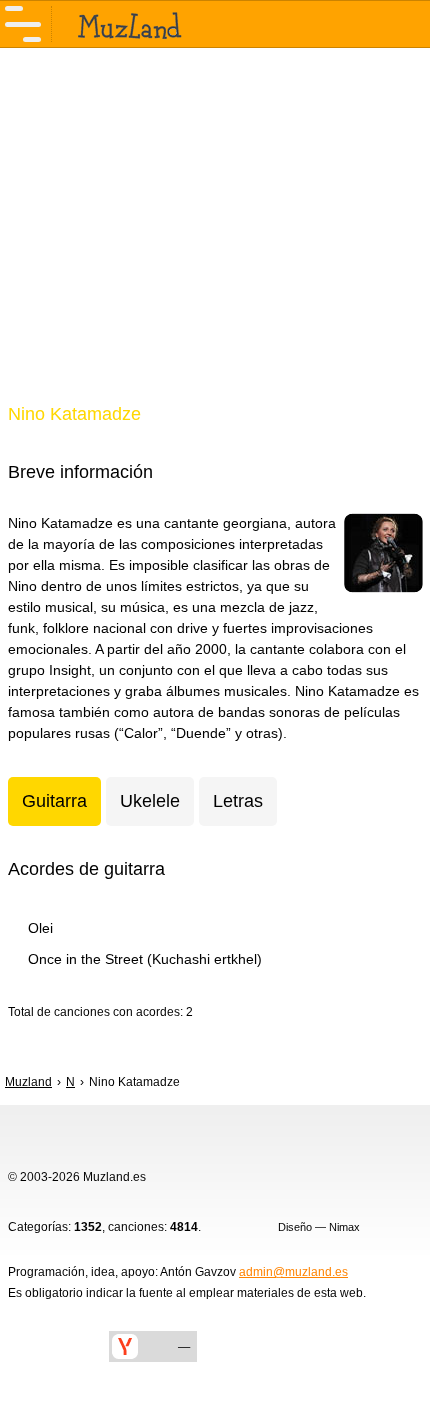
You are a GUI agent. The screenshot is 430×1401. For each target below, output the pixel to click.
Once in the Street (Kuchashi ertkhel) (145, 959)
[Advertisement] (215, 238)
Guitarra (54, 801)
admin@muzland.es (293, 1272)
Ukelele (150, 801)
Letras (238, 801)
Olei (40, 928)
